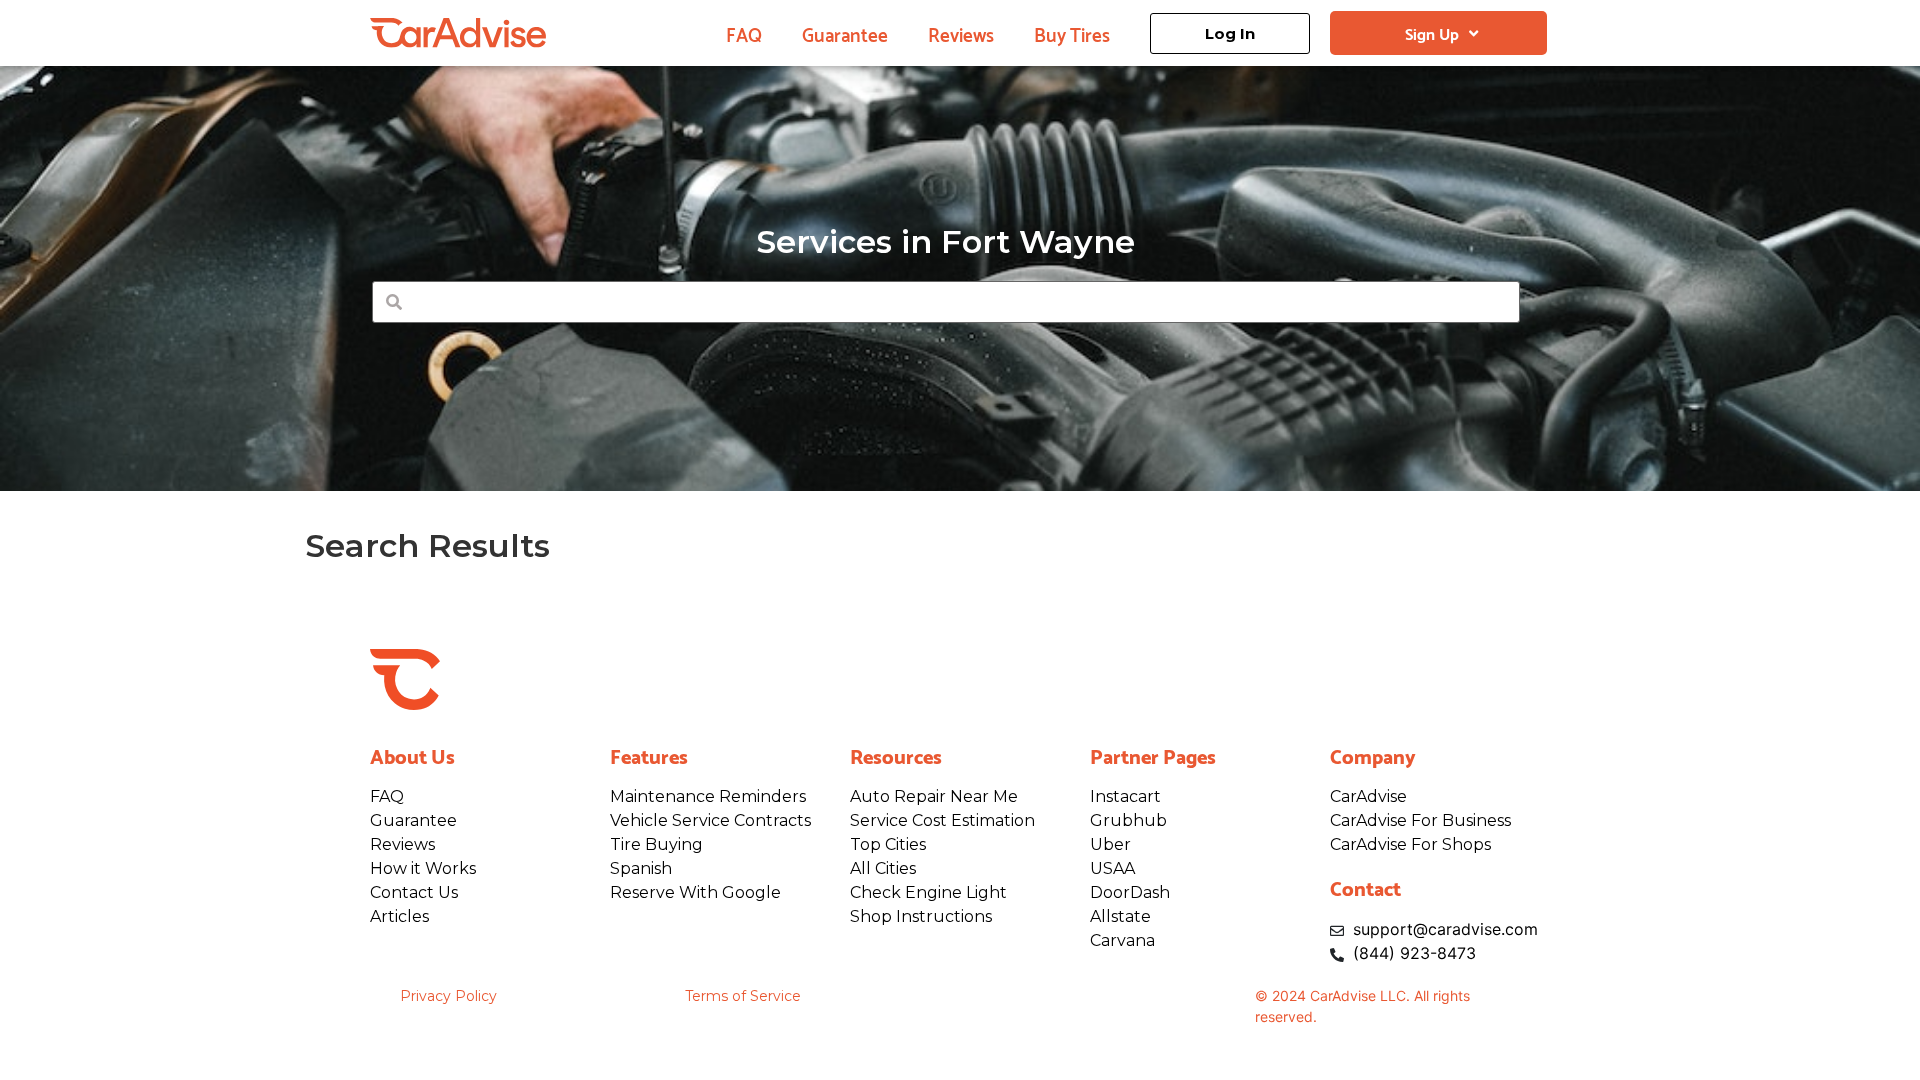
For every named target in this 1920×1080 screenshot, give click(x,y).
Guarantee (845, 33)
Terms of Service (743, 996)
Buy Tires (1072, 33)
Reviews (961, 33)
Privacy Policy (448, 996)
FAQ (744, 33)
